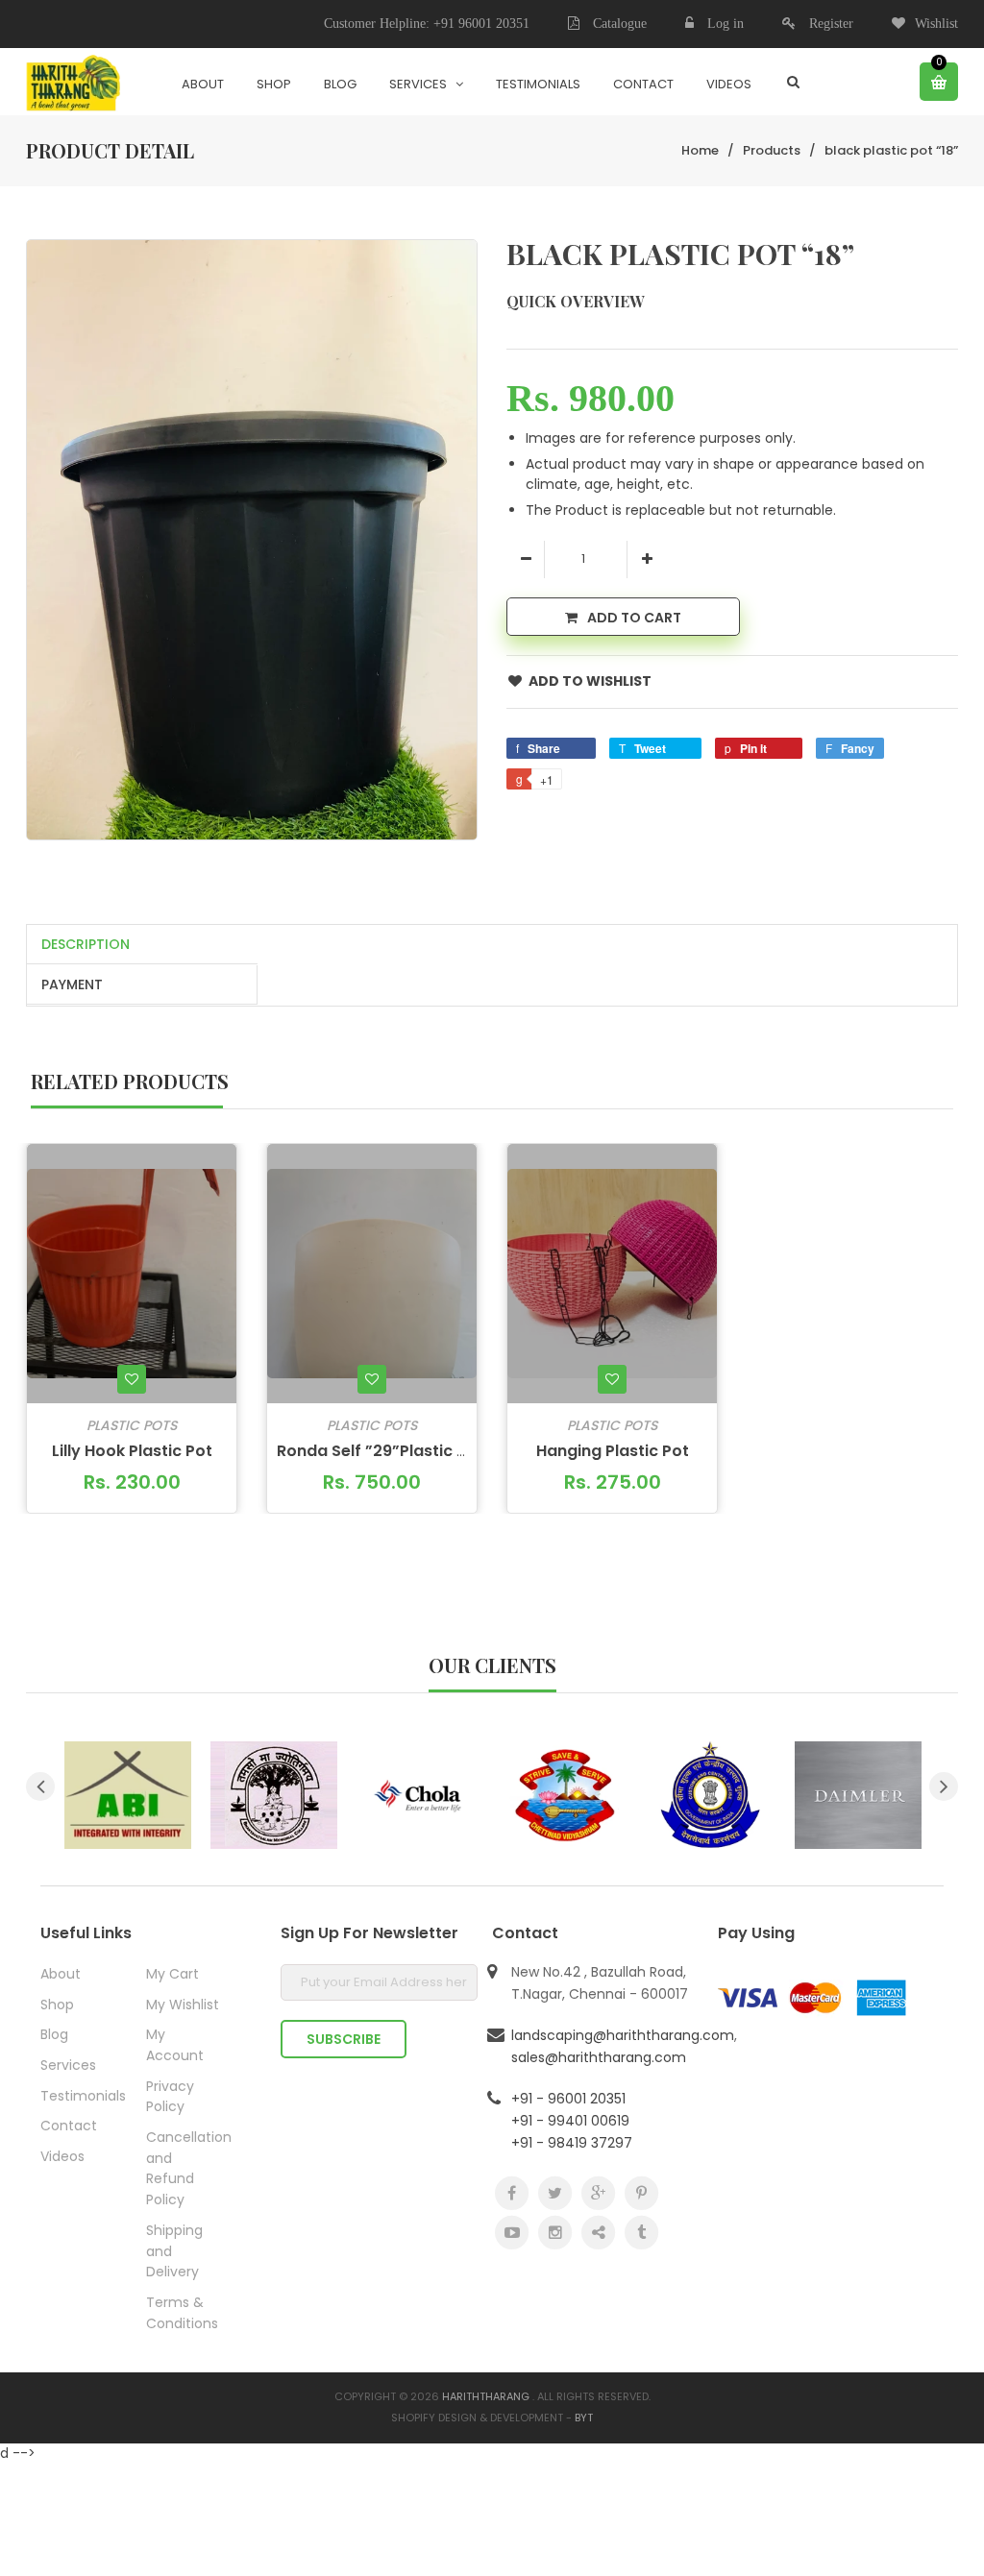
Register (831, 24)
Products (772, 150)
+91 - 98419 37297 (572, 2143)
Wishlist (936, 24)
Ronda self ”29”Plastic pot (380, 1451)
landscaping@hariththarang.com (623, 2035)
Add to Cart (634, 618)
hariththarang (486, 2396)
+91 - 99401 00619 (570, 2121)
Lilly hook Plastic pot (132, 1451)
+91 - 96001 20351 (568, 2099)
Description (86, 944)
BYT (584, 2418)
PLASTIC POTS (132, 1425)
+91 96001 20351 (481, 24)
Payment (72, 984)
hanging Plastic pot (613, 1451)
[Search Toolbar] (793, 82)
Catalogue (618, 24)
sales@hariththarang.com (599, 2057)
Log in (726, 24)
